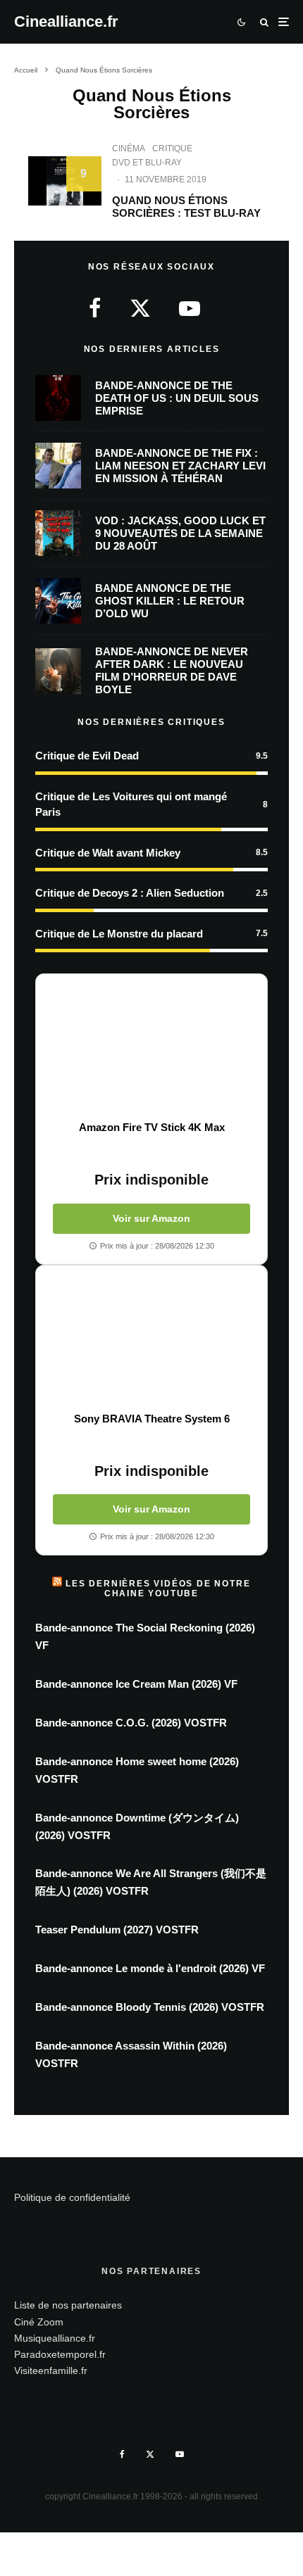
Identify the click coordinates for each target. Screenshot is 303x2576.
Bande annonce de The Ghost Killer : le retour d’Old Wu (170, 601)
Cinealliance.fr (66, 22)
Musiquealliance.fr (55, 2338)
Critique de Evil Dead (87, 756)
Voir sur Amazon (151, 1218)
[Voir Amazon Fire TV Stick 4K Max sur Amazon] (151, 1047)
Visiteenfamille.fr (51, 2370)
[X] (150, 2454)
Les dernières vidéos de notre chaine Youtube (158, 1589)
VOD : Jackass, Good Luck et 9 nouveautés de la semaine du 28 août (180, 533)
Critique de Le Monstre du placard (119, 934)
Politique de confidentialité (72, 2197)
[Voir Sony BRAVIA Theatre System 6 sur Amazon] (151, 1339)
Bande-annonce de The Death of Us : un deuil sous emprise (177, 398)
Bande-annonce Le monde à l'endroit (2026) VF (150, 1968)
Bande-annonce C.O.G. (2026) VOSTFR (131, 1723)
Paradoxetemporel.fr (60, 2354)
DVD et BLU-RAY (147, 163)
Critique (172, 149)
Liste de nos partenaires (68, 2305)
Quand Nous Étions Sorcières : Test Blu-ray (186, 207)
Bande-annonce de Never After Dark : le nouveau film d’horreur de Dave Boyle (172, 670)
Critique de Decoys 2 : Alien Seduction (130, 893)
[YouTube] (180, 2454)
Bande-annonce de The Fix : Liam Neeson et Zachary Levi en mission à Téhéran (180, 466)
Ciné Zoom (39, 2322)
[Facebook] (122, 2454)
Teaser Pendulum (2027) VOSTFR (117, 1930)
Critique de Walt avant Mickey (108, 853)
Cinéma (129, 149)
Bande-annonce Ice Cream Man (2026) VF (136, 1684)
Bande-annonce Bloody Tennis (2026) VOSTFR (150, 2007)
